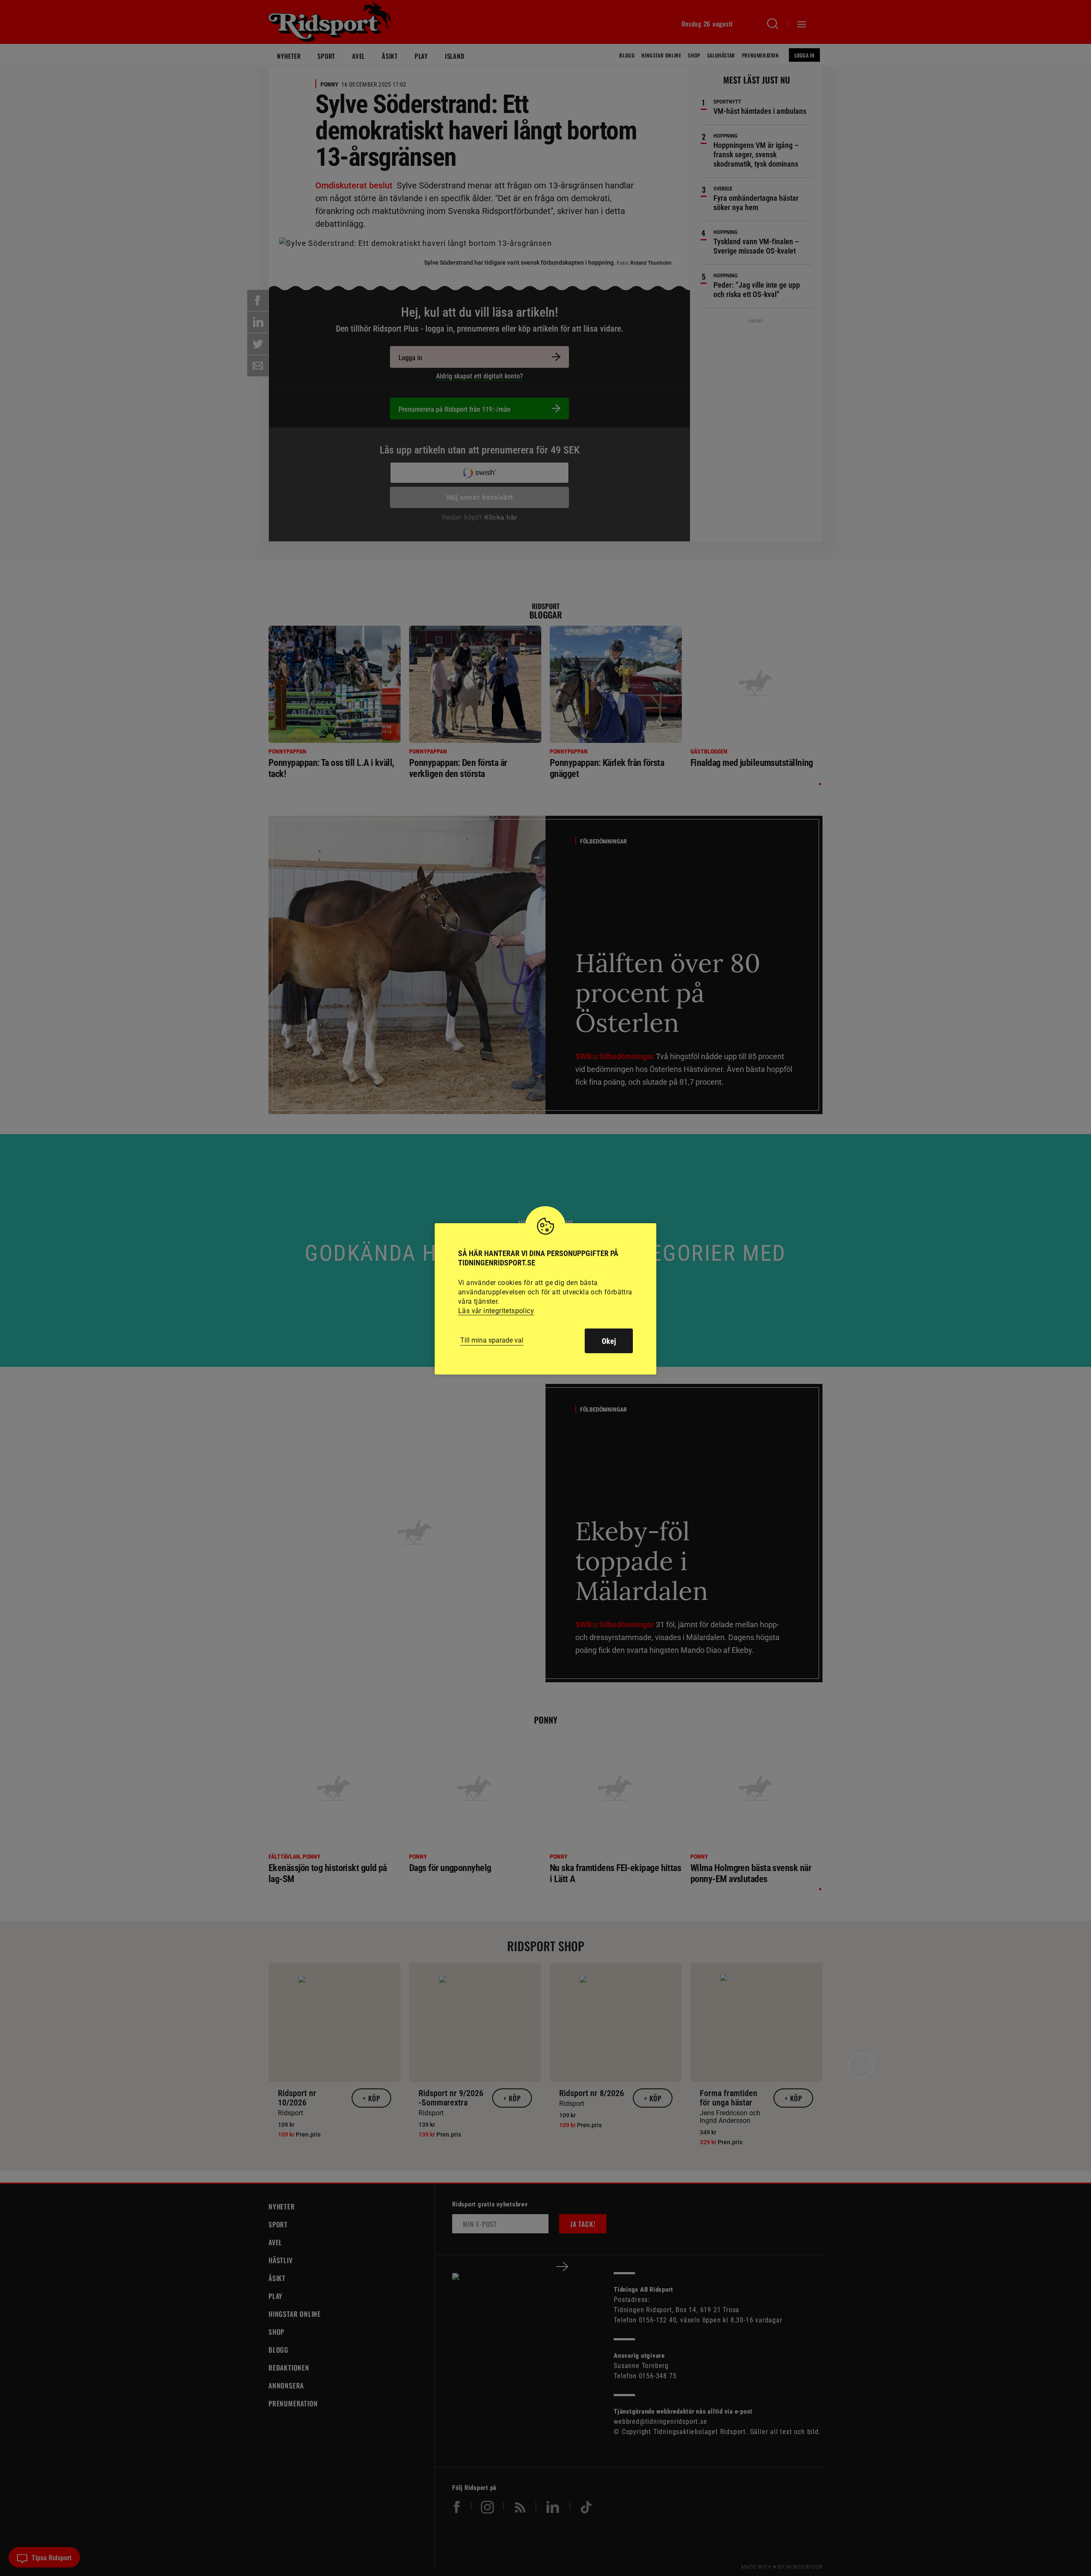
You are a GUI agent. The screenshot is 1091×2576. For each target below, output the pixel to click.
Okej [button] (609, 1341)
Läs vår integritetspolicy (496, 1311)
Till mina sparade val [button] (492, 1340)
